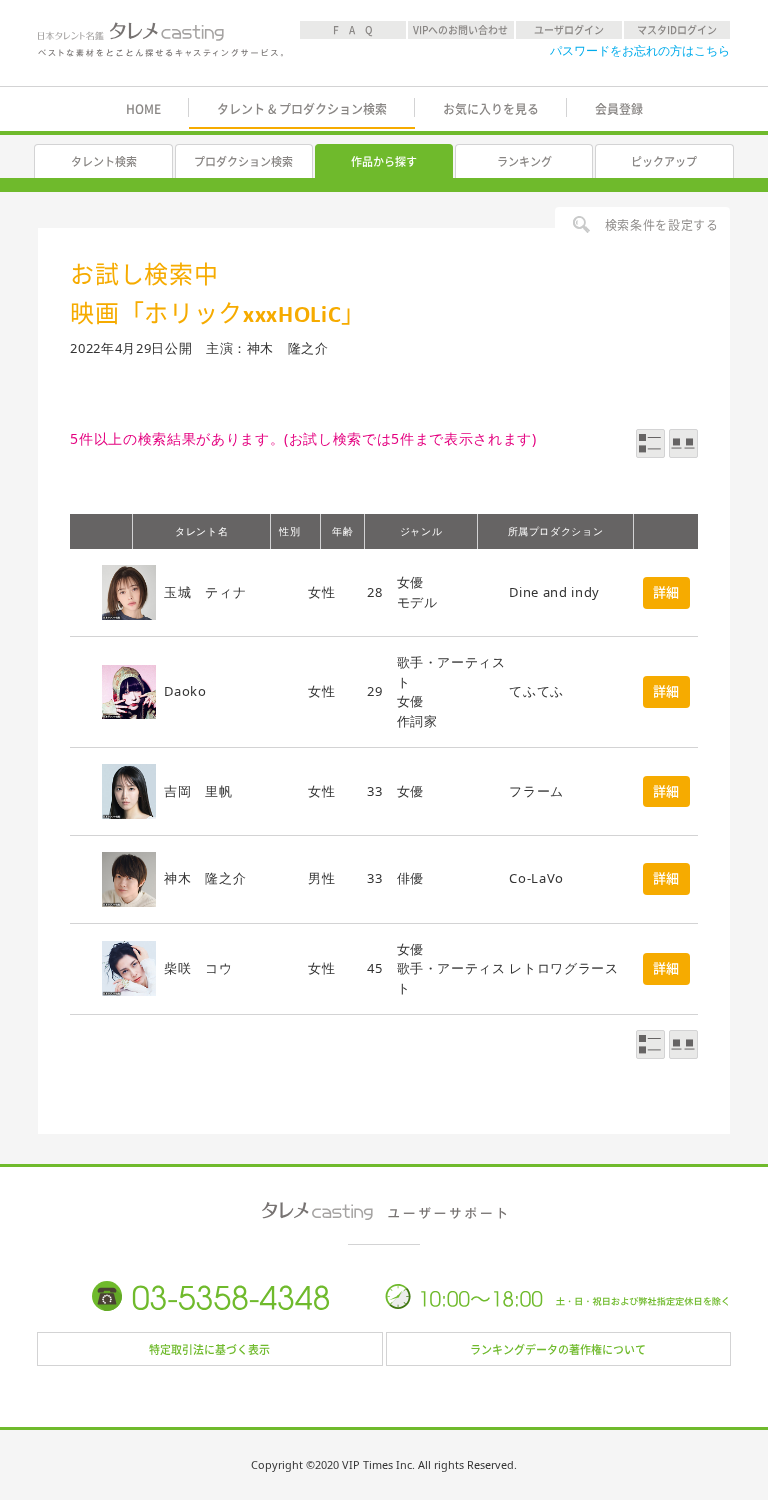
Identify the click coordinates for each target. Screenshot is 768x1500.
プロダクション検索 (243, 161)
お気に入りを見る (491, 109)
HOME (143, 109)
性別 (289, 531)
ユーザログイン (569, 30)
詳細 (666, 592)
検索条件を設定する (662, 225)
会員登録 (619, 109)
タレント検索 (104, 161)
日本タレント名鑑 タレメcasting (160, 45)
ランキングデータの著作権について (558, 1349)
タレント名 (201, 531)
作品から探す (384, 161)
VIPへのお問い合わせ (460, 30)
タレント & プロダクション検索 (302, 109)
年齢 (342, 531)
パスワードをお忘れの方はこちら (640, 50)
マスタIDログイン (677, 30)
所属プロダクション (556, 531)
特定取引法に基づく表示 (209, 1349)
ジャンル (421, 531)
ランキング (524, 161)
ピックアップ (664, 161)
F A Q (353, 30)
